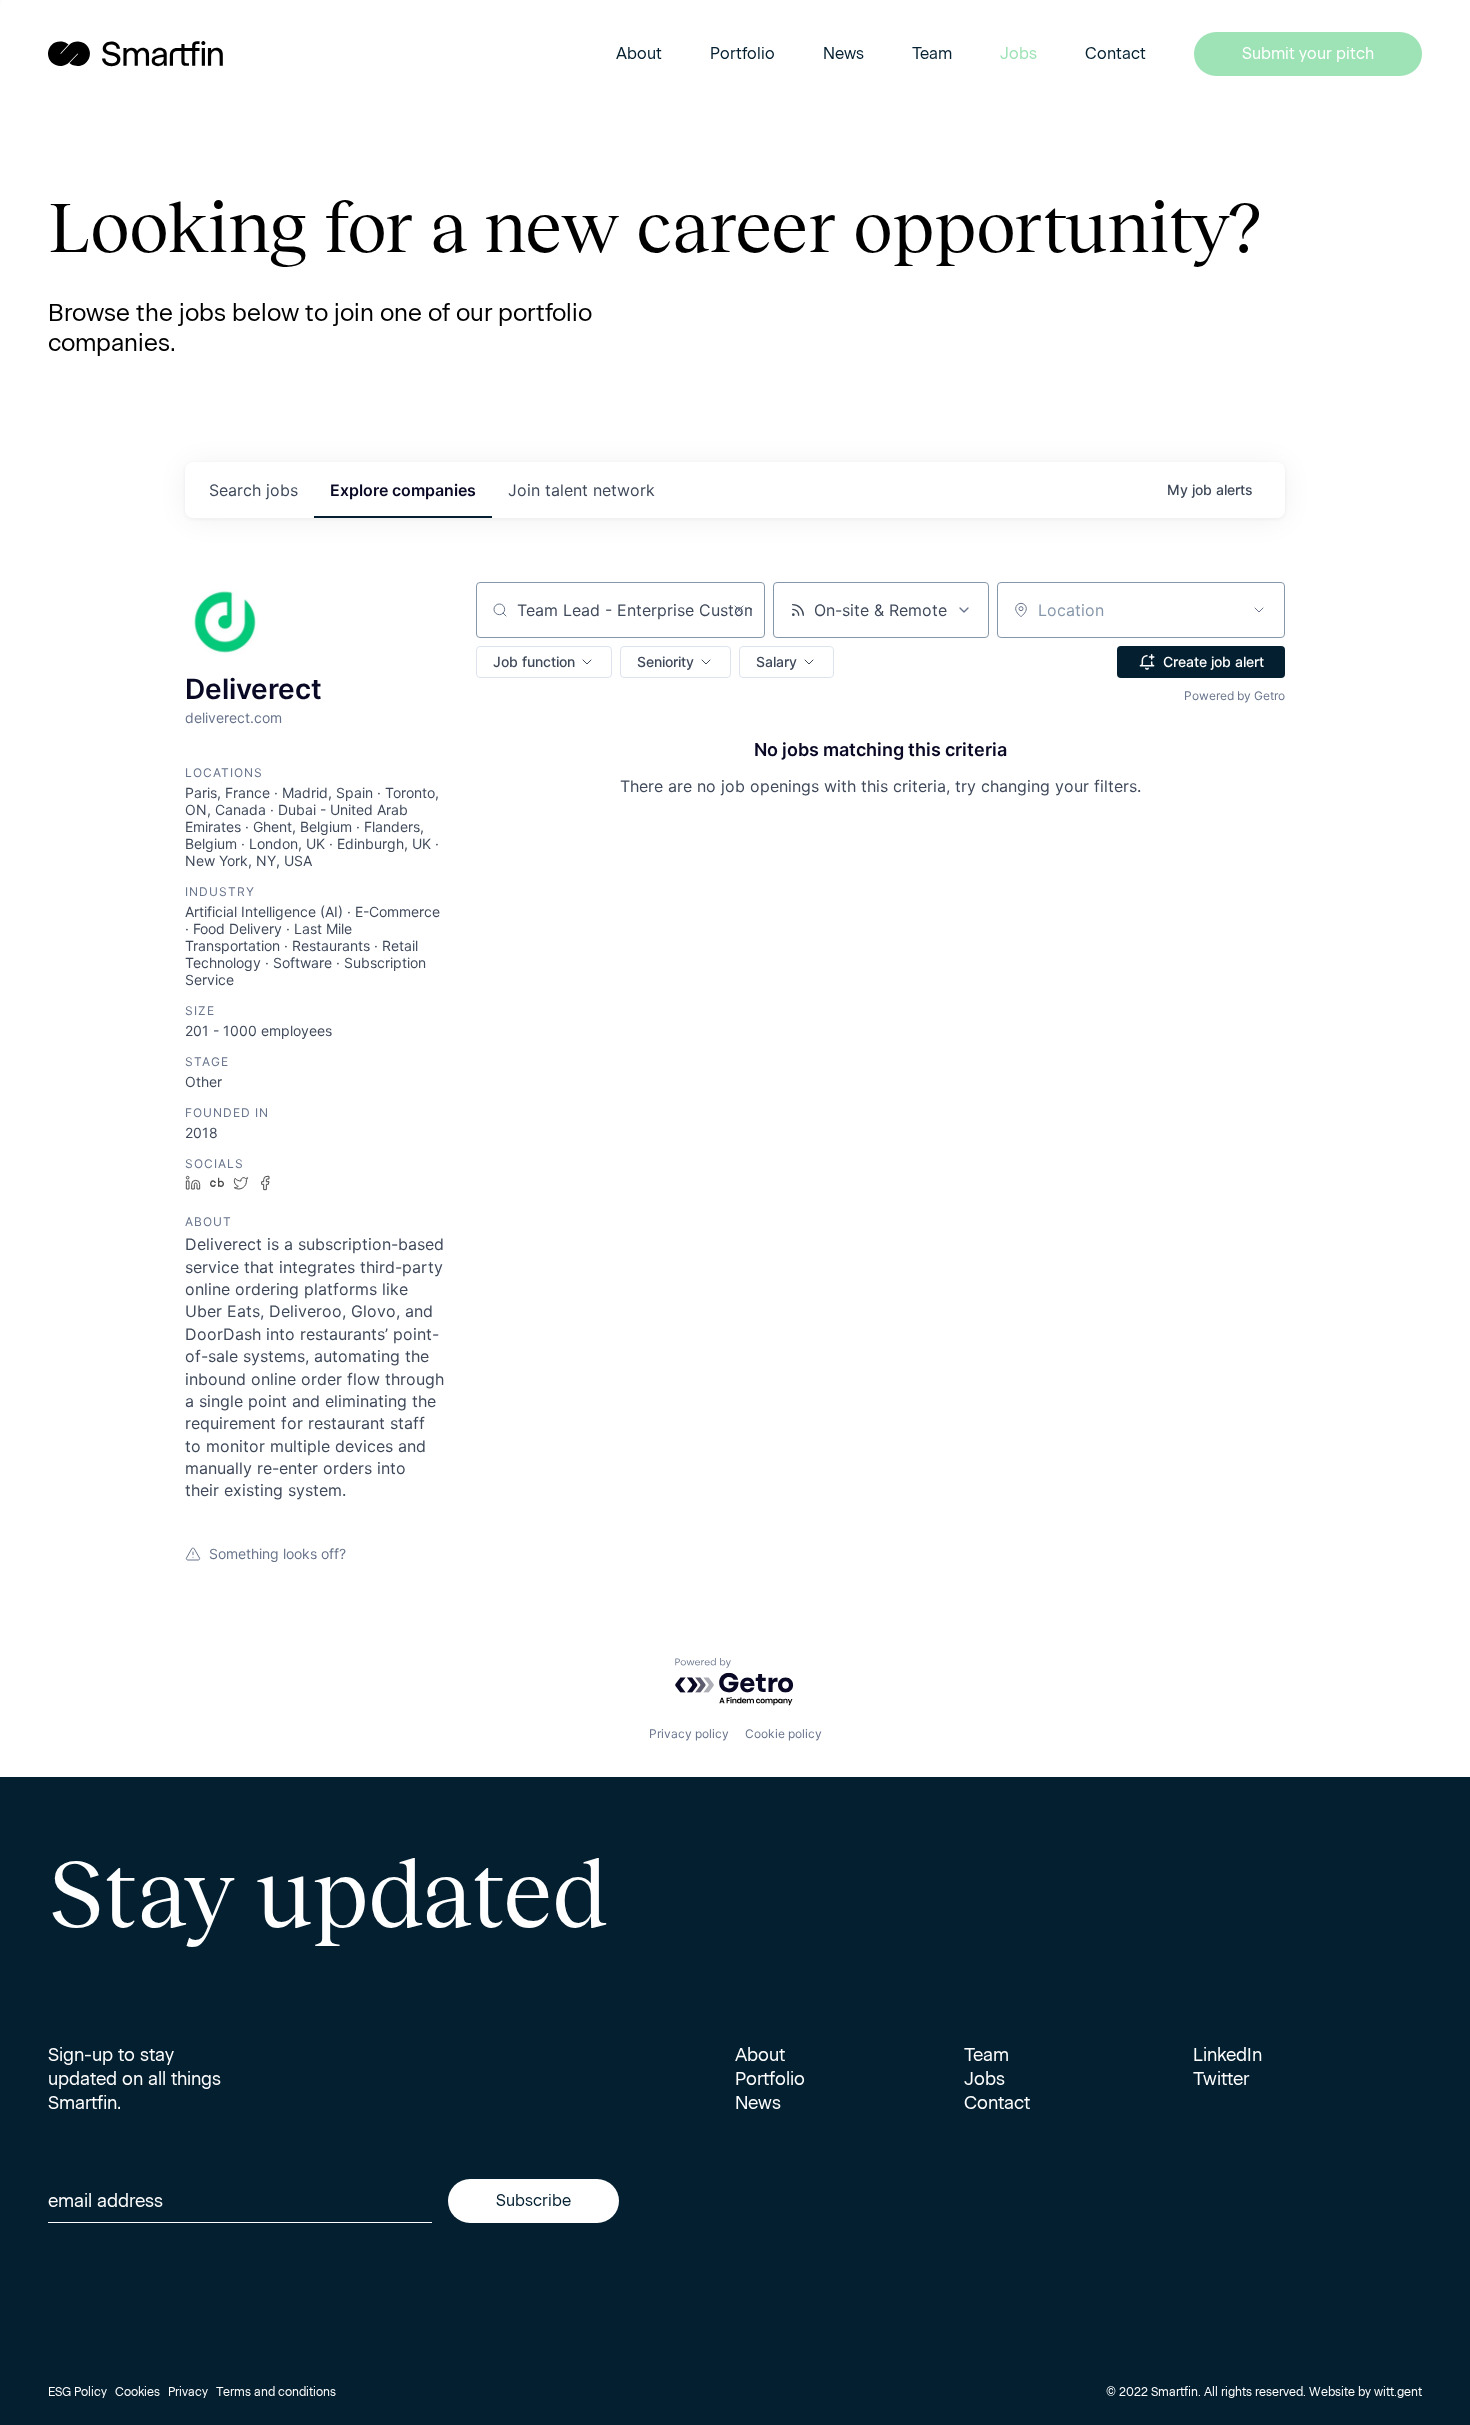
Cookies (137, 2392)
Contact (1115, 53)
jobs (253, 490)
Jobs (1018, 53)
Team (932, 53)
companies (403, 490)
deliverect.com (233, 717)
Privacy (188, 2392)
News (843, 53)
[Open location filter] (1259, 610)
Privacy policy (689, 1733)
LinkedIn (1227, 2055)
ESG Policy (77, 2392)
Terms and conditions (276, 2392)
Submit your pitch (1308, 53)
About (639, 53)
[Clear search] (739, 610)
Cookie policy (783, 1733)
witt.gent (1398, 2392)
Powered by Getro (1234, 695)
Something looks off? (277, 1553)
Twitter (1221, 2079)
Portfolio (742, 53)
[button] (544, 662)
